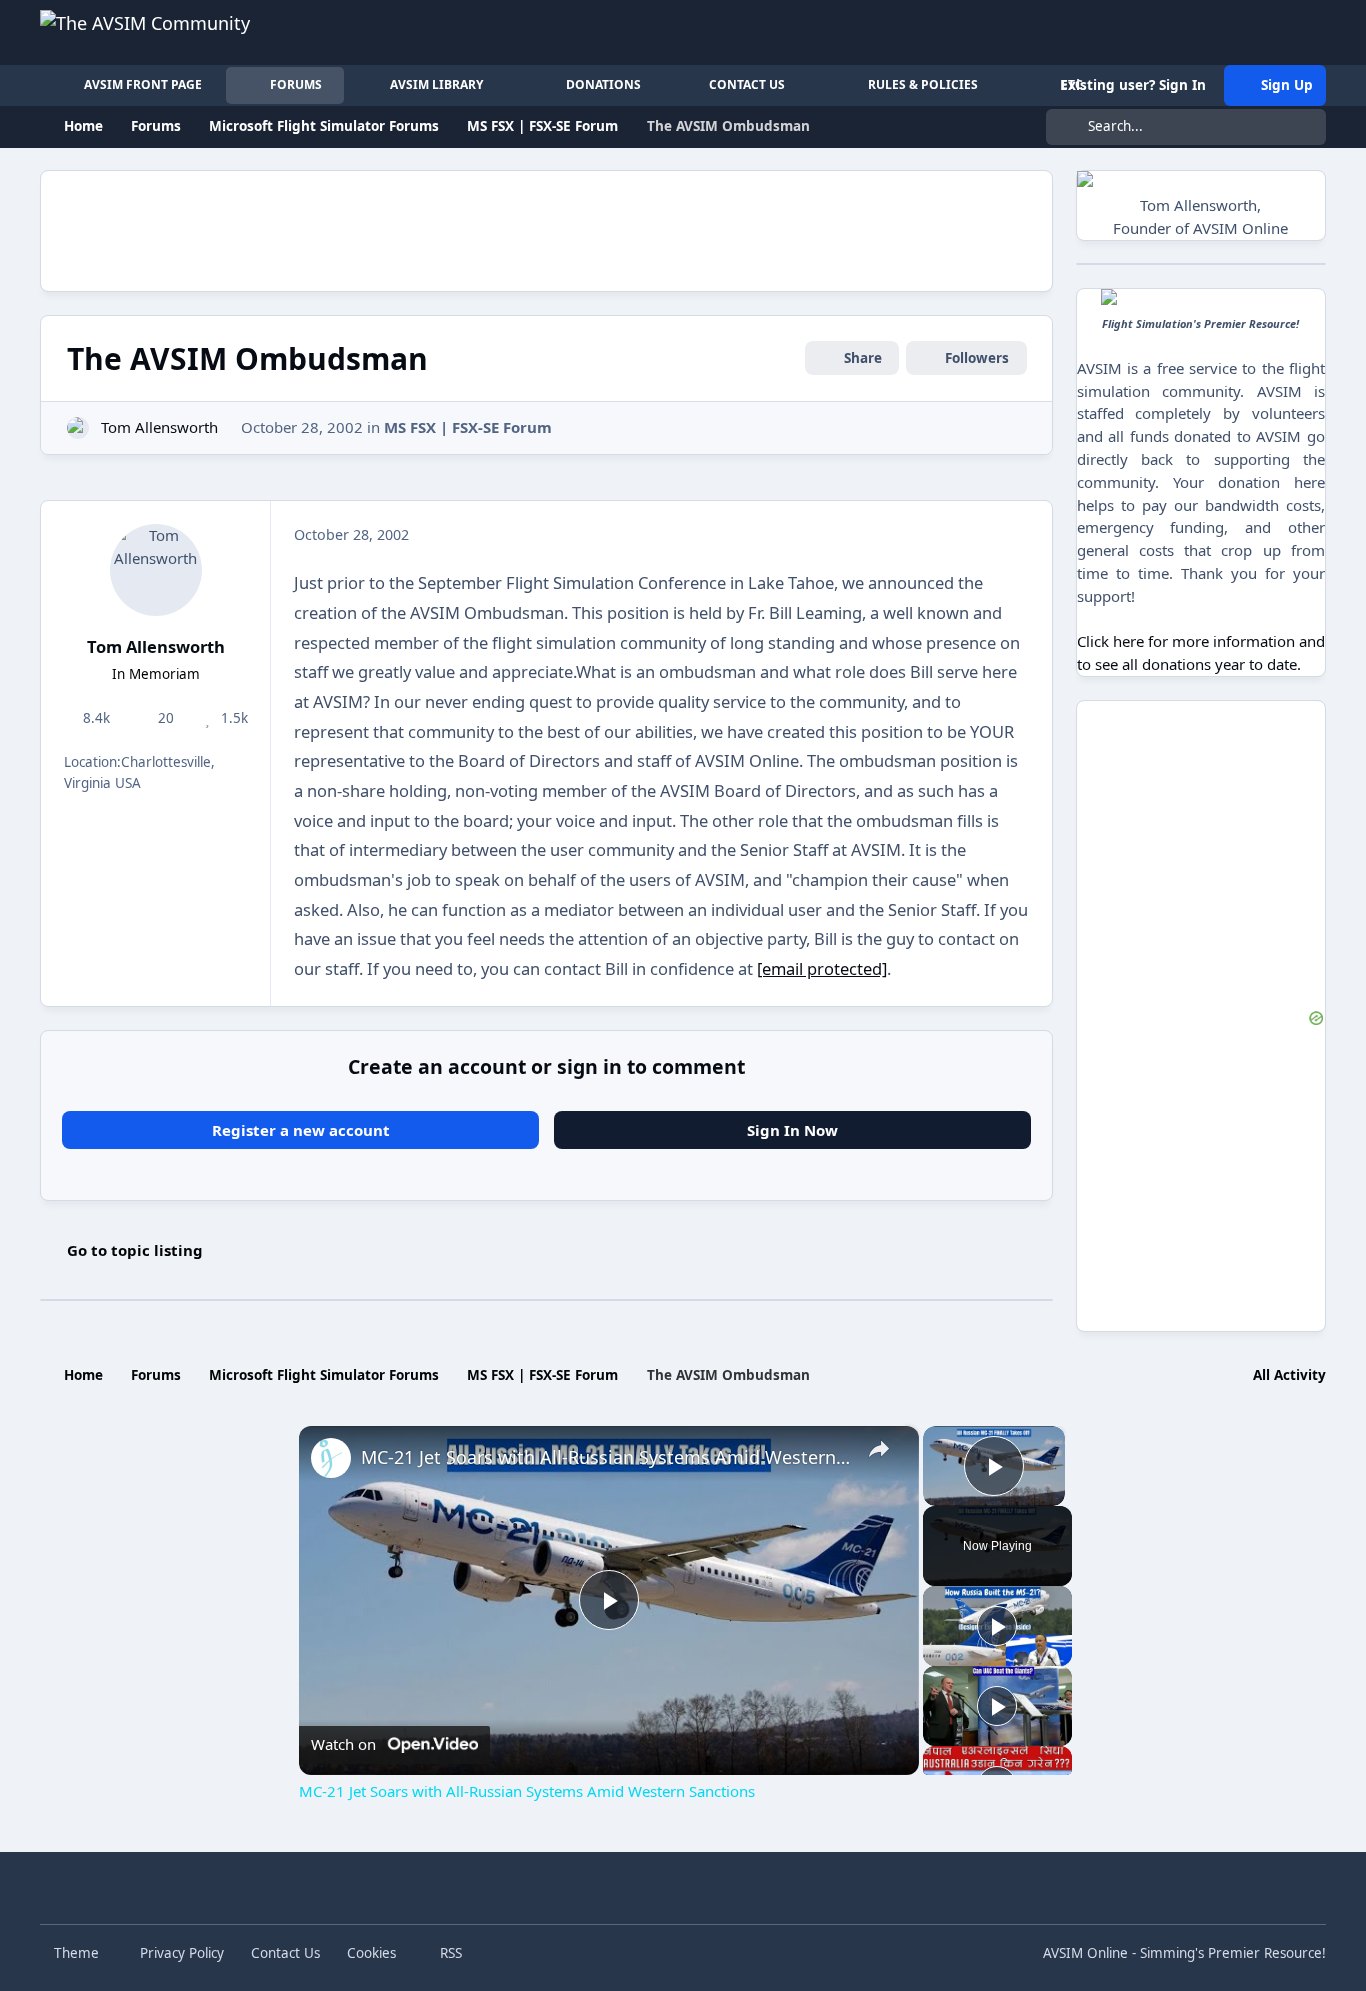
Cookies (371, 1953)
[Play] (997, 1626)
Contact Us (285, 1953)
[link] (331, 1458)
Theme (78, 1953)
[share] (879, 1449)
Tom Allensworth (159, 427)
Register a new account (301, 1130)
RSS (449, 1953)
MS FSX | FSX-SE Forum (468, 427)
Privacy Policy (182, 1953)
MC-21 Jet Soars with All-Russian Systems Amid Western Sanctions (606, 1457)
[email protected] (822, 968)
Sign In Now (792, 1130)
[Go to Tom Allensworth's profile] (78, 428)
